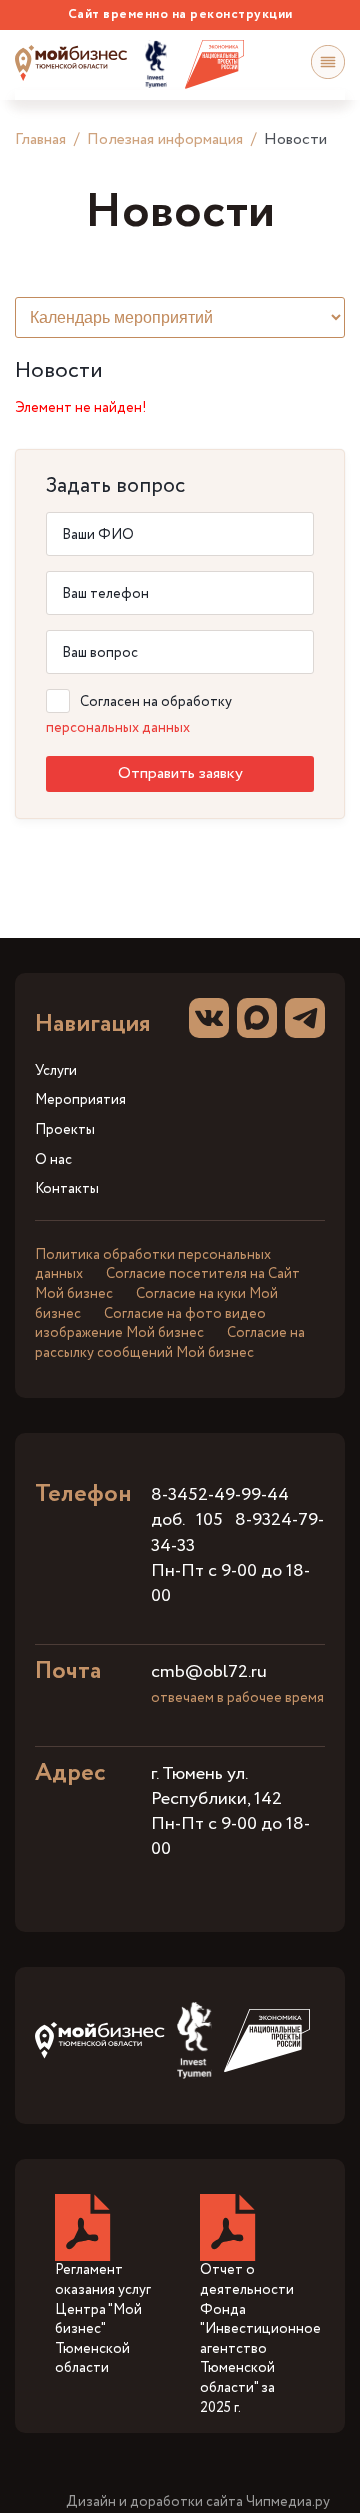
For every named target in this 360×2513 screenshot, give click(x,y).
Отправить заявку (180, 773)
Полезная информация (165, 139)
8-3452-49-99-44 (220, 1495)
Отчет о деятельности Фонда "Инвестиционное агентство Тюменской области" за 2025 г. (260, 2338)
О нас (53, 1160)
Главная (40, 139)
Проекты (65, 1130)
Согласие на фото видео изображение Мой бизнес (150, 1324)
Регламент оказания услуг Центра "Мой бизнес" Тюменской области (103, 2319)
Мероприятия (80, 1100)
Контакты (67, 1189)
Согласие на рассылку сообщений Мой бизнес (170, 1343)
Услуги (56, 1071)
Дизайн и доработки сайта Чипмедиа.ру (198, 2502)
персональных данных (118, 728)
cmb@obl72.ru (209, 1672)
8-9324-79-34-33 (237, 1532)
